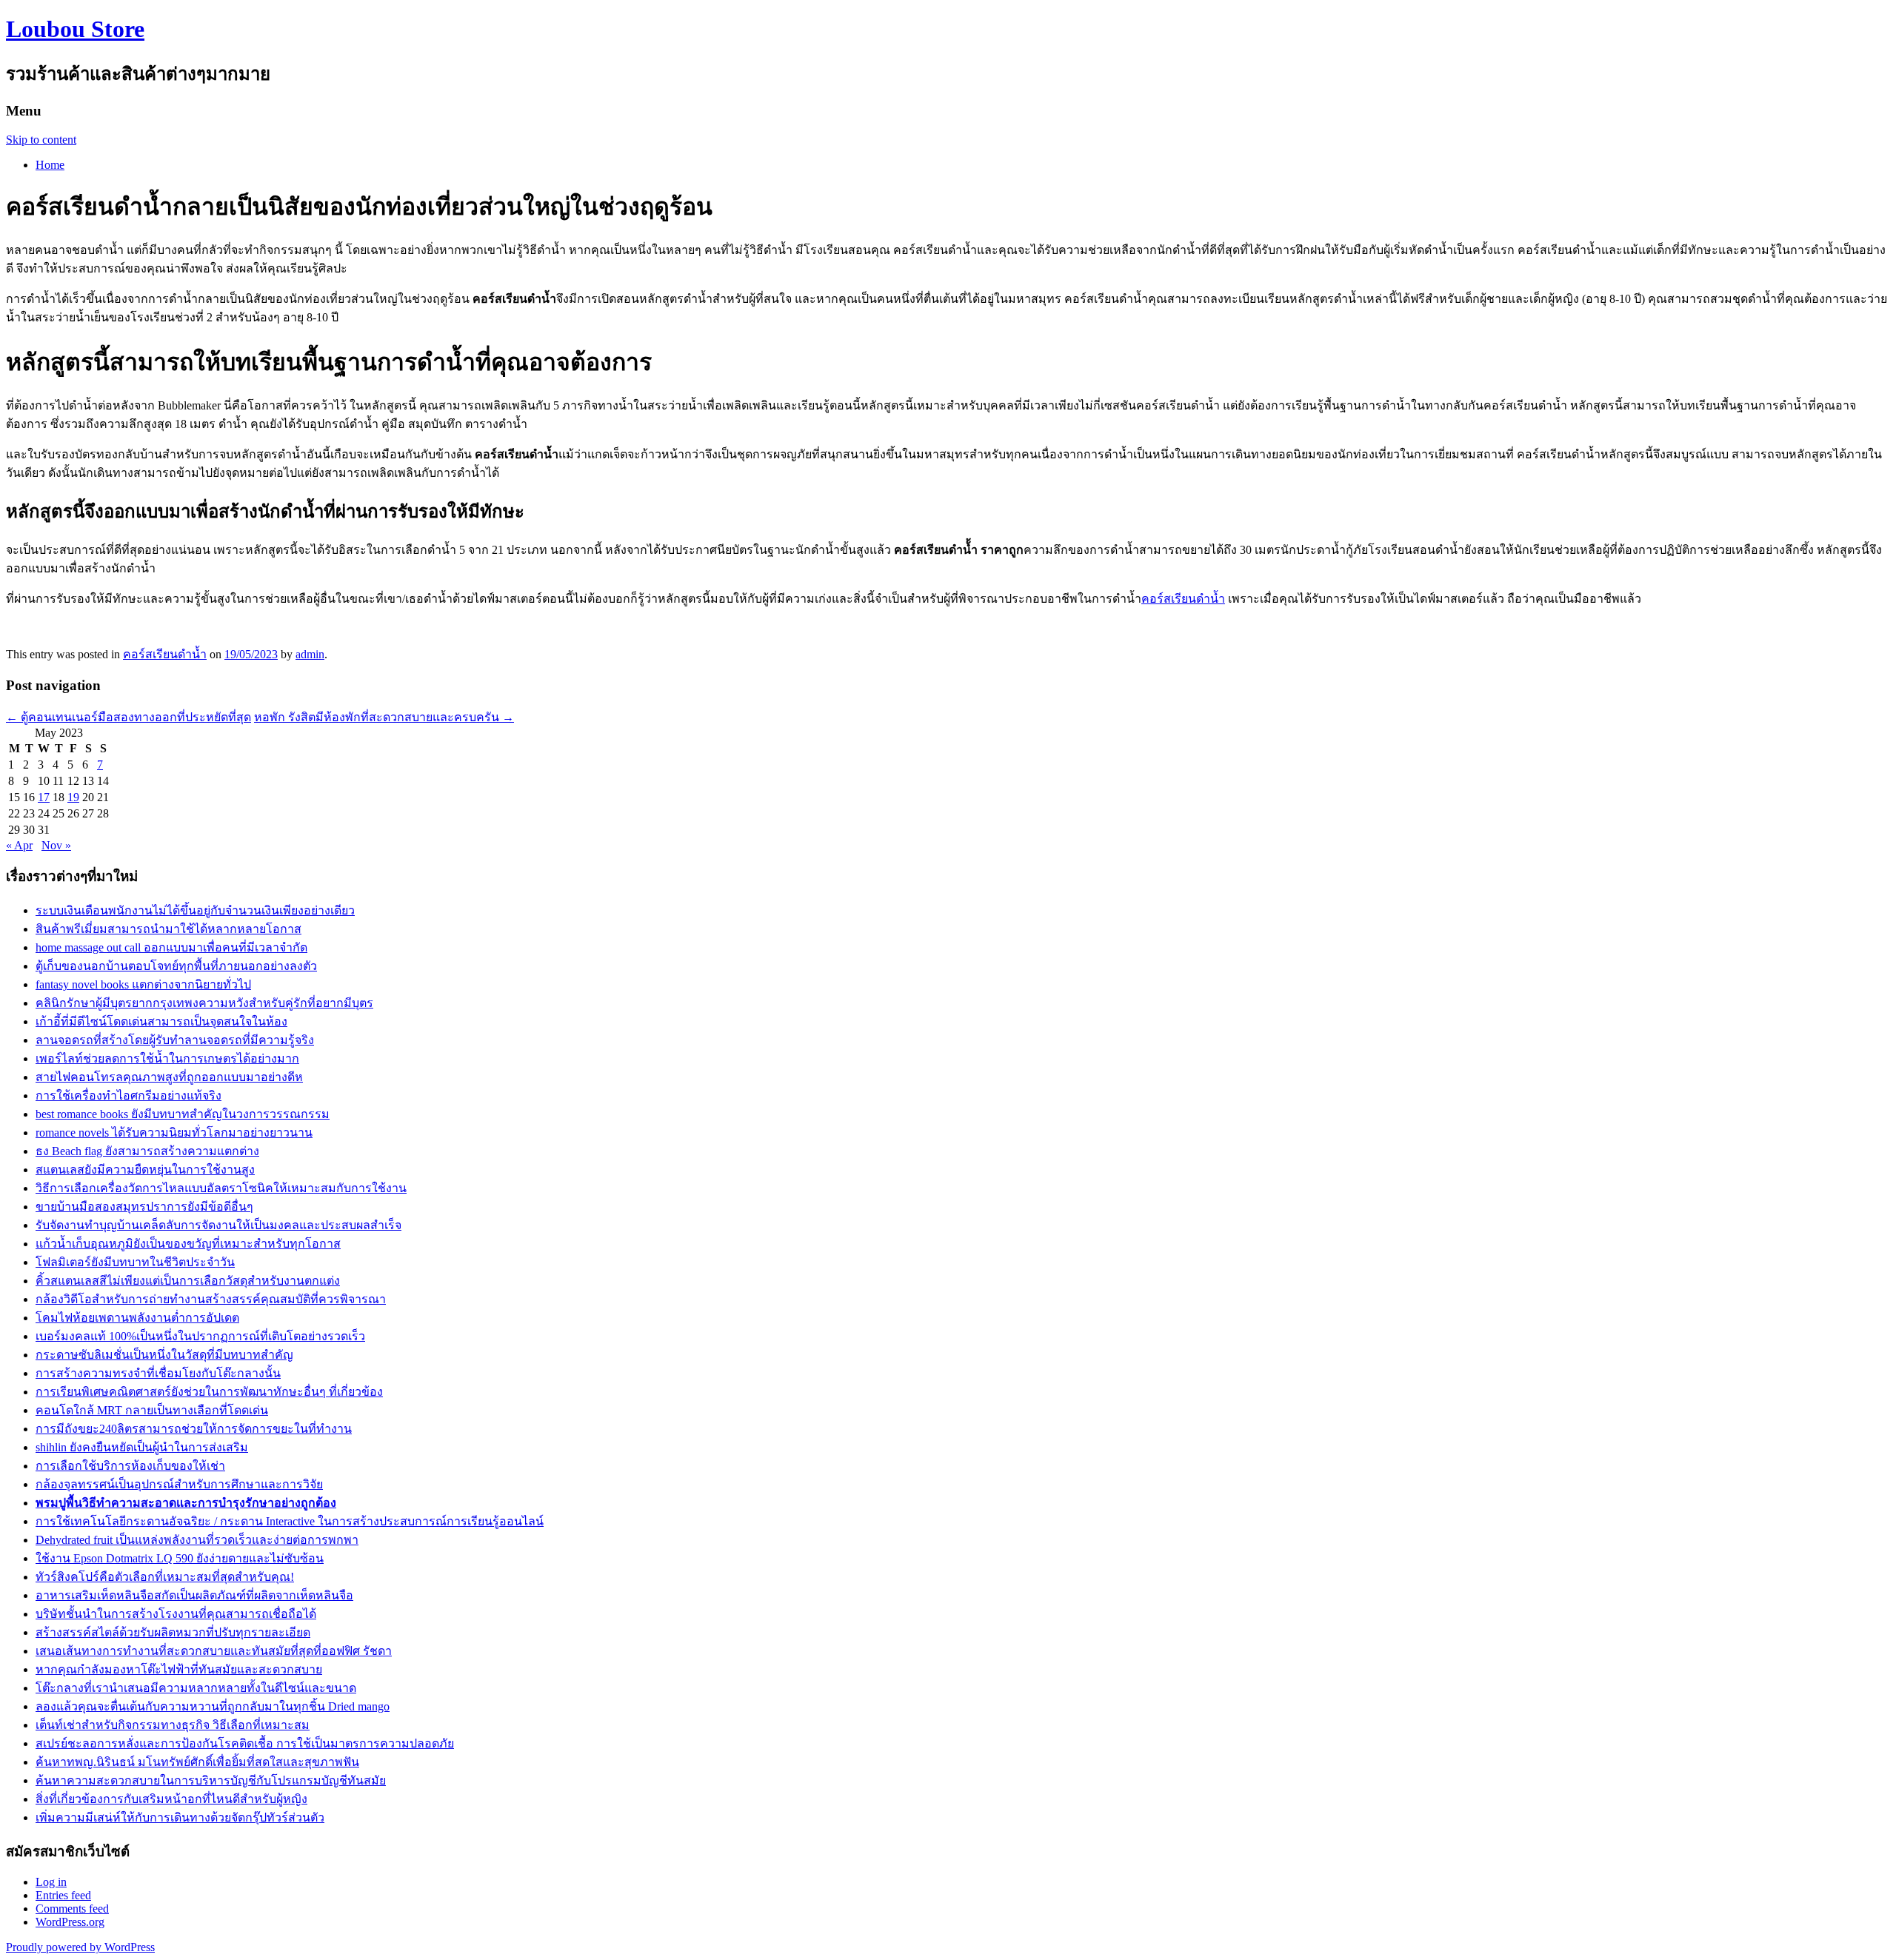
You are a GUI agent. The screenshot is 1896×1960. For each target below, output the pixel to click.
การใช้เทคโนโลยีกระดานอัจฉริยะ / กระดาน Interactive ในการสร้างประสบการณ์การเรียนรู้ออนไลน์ (290, 1521)
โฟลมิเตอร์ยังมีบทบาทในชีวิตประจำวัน (135, 1262)
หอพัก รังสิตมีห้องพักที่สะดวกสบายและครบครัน (384, 717)
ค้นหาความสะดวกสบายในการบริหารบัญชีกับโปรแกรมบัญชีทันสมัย (211, 1780)
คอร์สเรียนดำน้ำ (1183, 599)
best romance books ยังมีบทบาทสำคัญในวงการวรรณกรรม (183, 1114)
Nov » (56, 845)
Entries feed (63, 1895)
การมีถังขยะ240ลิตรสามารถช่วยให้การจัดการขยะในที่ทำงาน (194, 1429)
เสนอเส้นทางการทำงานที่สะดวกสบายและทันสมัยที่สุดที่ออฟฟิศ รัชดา (214, 1651)
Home (50, 165)
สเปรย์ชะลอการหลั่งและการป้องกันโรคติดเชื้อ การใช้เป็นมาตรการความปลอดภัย (245, 1743)
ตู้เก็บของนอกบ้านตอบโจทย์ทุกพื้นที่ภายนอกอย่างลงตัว (176, 966)
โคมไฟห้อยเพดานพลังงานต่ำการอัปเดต (137, 1318)
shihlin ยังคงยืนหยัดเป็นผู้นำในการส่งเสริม (142, 1447)
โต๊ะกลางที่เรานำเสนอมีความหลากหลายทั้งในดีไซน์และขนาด (196, 1688)
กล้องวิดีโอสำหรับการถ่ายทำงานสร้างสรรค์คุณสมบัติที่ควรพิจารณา (211, 1299)
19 (73, 797)
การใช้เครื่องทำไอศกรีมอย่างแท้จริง (128, 1096)
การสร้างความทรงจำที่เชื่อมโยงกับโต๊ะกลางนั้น (158, 1373)
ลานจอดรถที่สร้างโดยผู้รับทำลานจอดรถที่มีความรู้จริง (175, 1040)
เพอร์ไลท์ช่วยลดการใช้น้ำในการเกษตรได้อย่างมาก (167, 1058)
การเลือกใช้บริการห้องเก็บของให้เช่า (130, 1466)
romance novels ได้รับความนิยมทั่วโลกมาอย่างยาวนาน (174, 1133)
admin (310, 654)
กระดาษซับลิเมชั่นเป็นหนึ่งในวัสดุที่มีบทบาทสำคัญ (164, 1355)
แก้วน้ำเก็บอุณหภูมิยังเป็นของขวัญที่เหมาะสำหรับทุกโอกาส (188, 1244)
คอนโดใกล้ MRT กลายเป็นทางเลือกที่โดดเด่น (152, 1410)
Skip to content (41, 140)
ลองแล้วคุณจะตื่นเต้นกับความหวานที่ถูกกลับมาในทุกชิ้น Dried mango (213, 1706)
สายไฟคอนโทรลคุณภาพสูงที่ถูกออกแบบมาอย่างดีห (169, 1077)
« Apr (19, 845)
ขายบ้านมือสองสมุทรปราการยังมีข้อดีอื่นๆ (144, 1207)
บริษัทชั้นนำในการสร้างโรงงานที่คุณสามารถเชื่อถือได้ (176, 1614)
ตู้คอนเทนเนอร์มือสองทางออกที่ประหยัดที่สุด (128, 717)
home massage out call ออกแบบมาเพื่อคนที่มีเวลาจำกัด (171, 947)
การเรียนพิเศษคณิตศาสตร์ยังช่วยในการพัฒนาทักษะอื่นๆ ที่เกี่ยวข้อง (209, 1392)
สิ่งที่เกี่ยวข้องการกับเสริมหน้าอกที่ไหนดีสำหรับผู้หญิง (171, 1799)
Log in (51, 1882)
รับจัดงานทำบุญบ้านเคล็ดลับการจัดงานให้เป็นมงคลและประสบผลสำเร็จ (218, 1225)
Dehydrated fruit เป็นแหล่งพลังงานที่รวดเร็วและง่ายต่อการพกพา (197, 1540)
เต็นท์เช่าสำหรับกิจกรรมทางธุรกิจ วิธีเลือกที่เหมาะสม (173, 1725)
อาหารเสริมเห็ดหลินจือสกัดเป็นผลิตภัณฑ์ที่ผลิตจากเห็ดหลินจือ (194, 1595)
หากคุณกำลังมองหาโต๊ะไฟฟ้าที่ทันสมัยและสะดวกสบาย (179, 1669)
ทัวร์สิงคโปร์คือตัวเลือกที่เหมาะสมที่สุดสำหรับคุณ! (165, 1577)
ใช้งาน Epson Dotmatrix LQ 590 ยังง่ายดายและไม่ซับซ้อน (180, 1558)
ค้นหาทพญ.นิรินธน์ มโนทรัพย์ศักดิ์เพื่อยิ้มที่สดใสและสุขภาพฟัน (197, 1762)
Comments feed (72, 1909)
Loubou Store (75, 29)
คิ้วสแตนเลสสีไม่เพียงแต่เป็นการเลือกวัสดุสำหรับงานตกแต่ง (188, 1281)
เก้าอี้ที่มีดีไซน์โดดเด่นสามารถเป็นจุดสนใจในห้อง (161, 1021)
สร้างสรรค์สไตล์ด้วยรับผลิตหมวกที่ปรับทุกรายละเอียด (173, 1632)
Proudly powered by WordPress (80, 1947)
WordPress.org (70, 1922)
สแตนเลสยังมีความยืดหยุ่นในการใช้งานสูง (145, 1170)
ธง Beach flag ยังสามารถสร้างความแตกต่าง (147, 1151)
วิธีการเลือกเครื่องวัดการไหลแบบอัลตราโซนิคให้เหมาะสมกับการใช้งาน (221, 1188)
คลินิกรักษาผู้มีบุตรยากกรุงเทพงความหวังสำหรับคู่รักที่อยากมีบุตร (204, 1003)
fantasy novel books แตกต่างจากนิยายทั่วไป (143, 984)
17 (44, 797)
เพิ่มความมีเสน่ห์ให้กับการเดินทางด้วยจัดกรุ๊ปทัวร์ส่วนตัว (180, 1817)
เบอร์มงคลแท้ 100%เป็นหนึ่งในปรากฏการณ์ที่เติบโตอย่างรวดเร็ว (200, 1336)
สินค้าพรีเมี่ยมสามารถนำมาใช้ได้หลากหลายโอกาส (168, 929)
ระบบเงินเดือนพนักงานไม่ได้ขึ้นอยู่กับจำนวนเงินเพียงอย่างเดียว (195, 910)
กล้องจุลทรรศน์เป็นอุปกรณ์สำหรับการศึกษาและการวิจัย (179, 1484)
